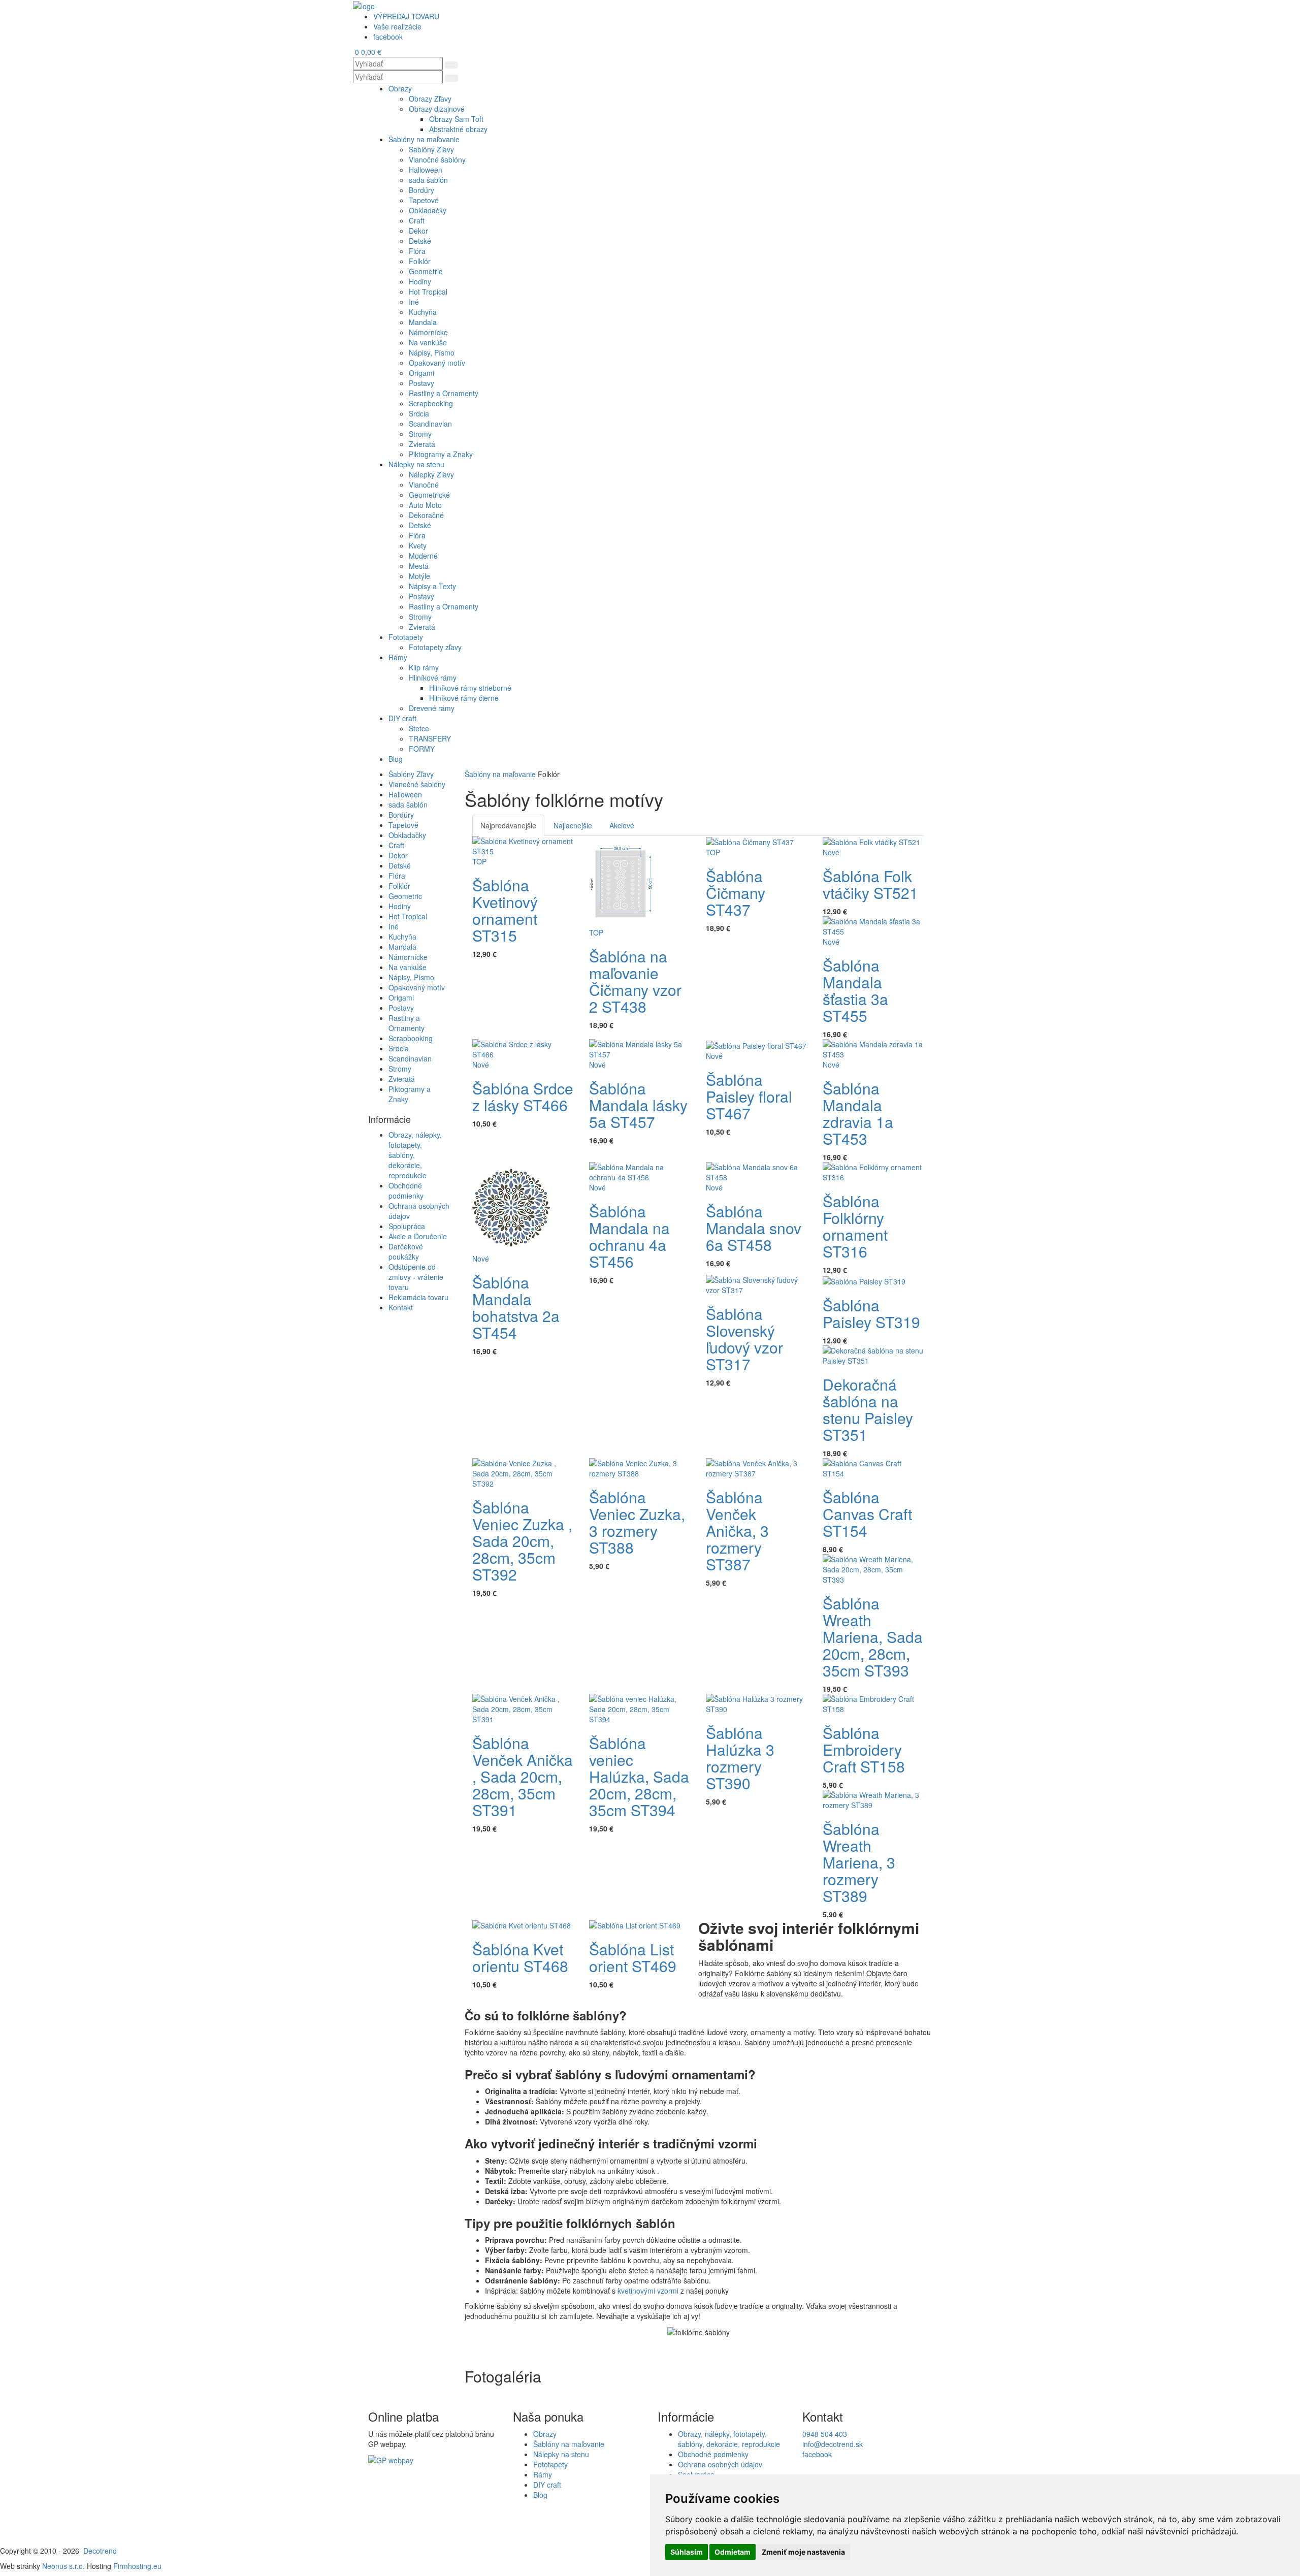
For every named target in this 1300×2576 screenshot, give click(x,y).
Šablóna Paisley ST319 (871, 1313)
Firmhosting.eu (137, 2566)
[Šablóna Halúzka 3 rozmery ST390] (757, 1702)
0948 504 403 (825, 2434)
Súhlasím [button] (687, 2552)
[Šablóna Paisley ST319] (864, 1280)
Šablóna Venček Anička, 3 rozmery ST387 (737, 1531)
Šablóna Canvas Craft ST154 (867, 1514)
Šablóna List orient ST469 (633, 1957)
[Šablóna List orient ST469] (635, 1924)
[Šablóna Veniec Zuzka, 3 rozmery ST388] (640, 1467)
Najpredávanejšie (508, 825)
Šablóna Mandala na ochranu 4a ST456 (629, 1236)
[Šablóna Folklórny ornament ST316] (873, 1171)
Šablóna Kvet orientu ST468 (520, 1957)
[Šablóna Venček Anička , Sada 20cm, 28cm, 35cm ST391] (523, 1708)
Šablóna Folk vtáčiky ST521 (870, 884)
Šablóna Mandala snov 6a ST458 (754, 1228)
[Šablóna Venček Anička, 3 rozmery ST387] (757, 1467)
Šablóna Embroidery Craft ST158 (864, 1749)
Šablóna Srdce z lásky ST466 (523, 1097)
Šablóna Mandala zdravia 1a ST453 (858, 1113)
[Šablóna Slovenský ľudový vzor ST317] (757, 1284)
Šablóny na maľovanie (500, 774)
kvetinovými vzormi (648, 2291)
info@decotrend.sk (833, 2444)
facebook (817, 2454)
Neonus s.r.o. (63, 2566)
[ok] (451, 65)
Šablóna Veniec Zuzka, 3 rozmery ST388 (637, 1522)
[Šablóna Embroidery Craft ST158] (873, 1702)
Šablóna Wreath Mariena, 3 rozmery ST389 (859, 1862)
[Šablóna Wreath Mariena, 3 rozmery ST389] (873, 1798)
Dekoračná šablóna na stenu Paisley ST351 (868, 1409)
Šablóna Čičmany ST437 (736, 893)
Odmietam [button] (733, 2552)
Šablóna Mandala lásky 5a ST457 (638, 1105)
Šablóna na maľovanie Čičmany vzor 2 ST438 (635, 981)
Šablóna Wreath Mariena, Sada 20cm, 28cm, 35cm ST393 (873, 1637)
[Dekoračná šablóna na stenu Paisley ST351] (873, 1354)
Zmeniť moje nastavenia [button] (803, 2552)
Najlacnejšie (573, 825)
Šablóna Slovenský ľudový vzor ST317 (744, 1339)
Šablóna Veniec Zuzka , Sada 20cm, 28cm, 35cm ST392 (522, 1541)
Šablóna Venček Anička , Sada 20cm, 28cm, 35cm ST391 (523, 1776)
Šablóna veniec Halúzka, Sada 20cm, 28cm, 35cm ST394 (639, 1776)
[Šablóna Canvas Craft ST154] (873, 1467)
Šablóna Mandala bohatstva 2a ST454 (516, 1307)
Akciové (622, 825)
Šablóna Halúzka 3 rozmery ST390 (740, 1758)
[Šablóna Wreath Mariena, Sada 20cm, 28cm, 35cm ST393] (873, 1568)
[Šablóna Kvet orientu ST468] (522, 1924)
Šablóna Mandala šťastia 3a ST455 (855, 990)
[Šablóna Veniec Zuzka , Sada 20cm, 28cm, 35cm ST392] (523, 1472)
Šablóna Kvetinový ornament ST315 (505, 910)
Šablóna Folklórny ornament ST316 (855, 1226)
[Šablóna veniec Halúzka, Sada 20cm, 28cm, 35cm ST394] (640, 1708)
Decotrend (100, 2551)
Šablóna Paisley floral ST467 (749, 1096)
